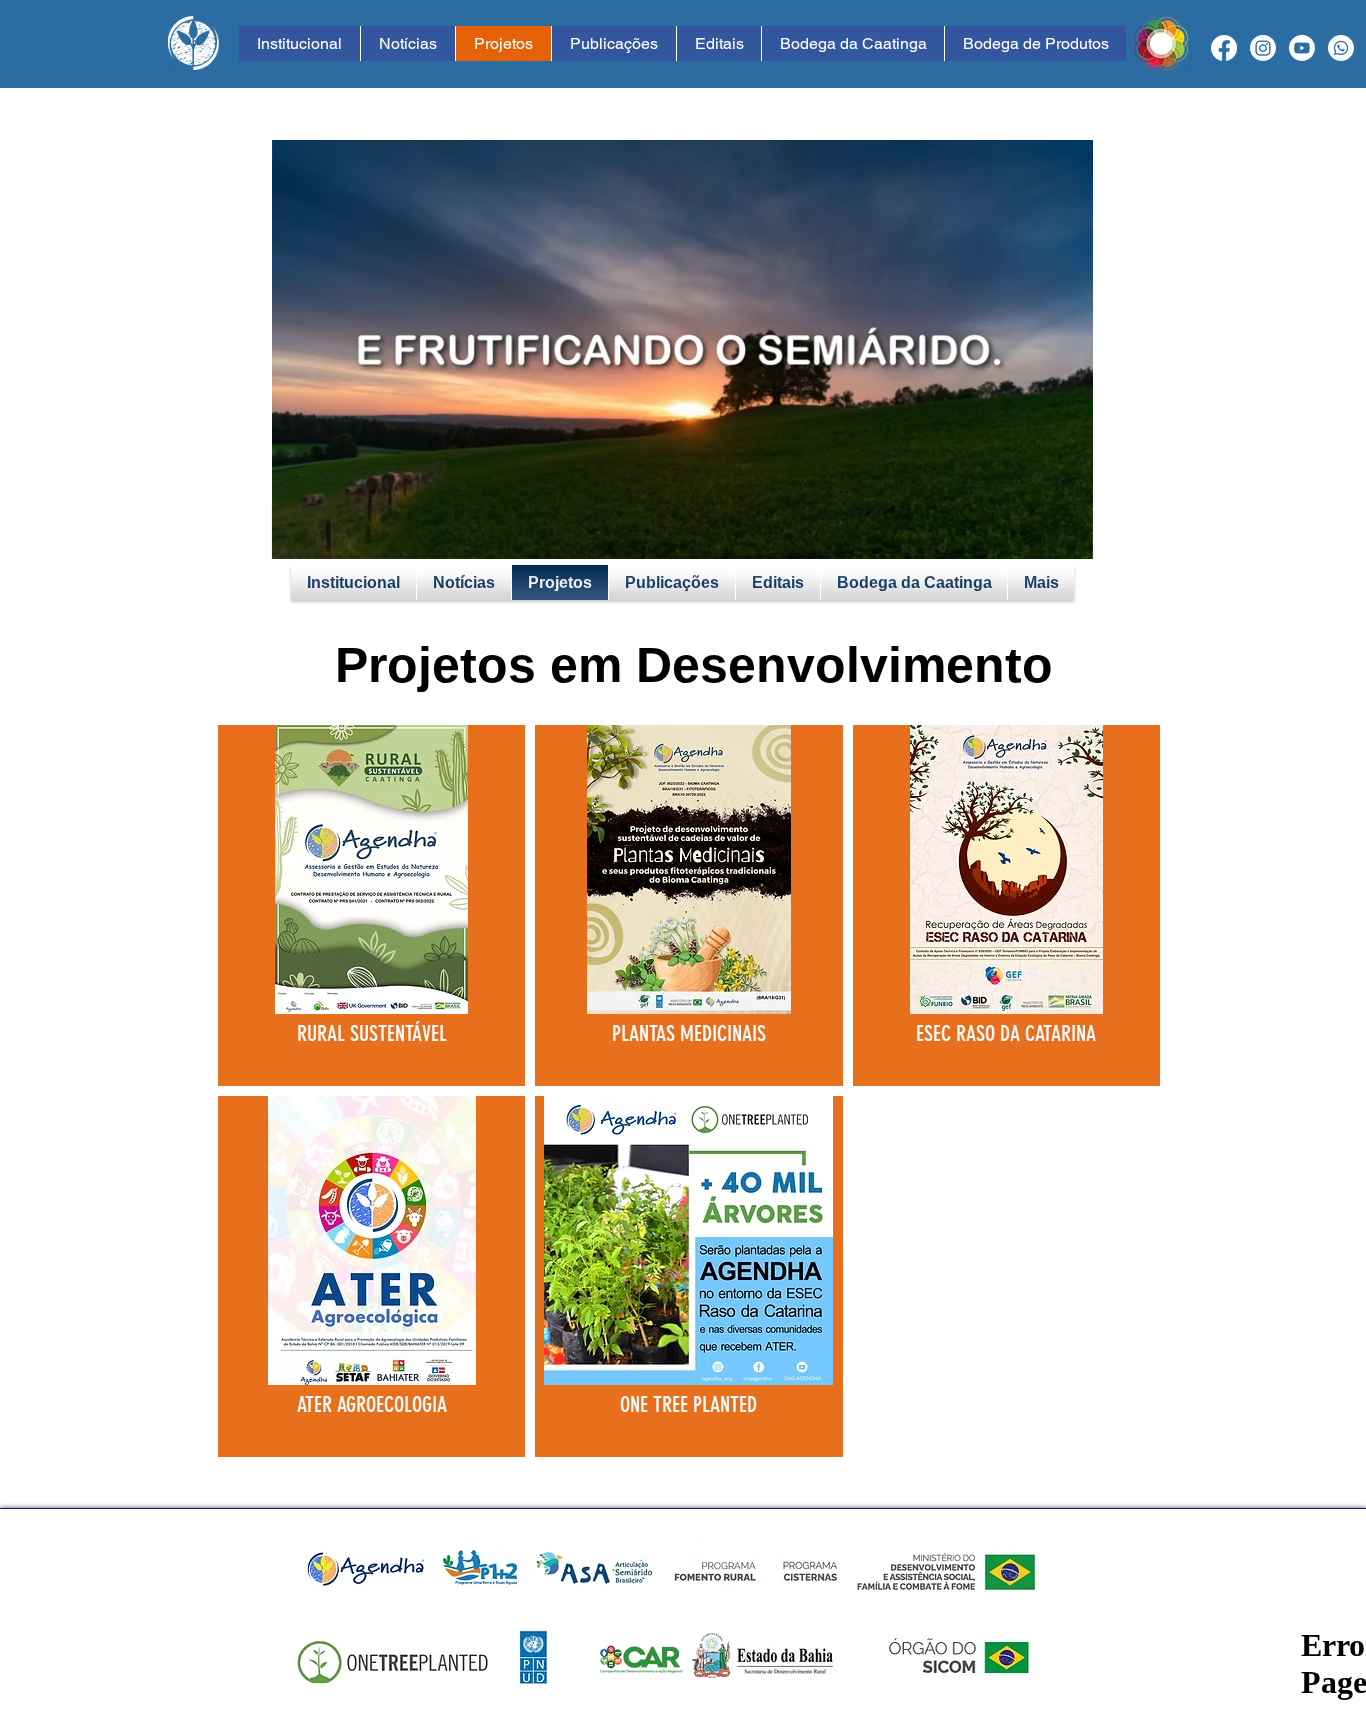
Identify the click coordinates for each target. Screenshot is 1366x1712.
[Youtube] (1302, 48)
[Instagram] (1263, 48)
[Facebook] (1224, 48)
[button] (1067, 537)
